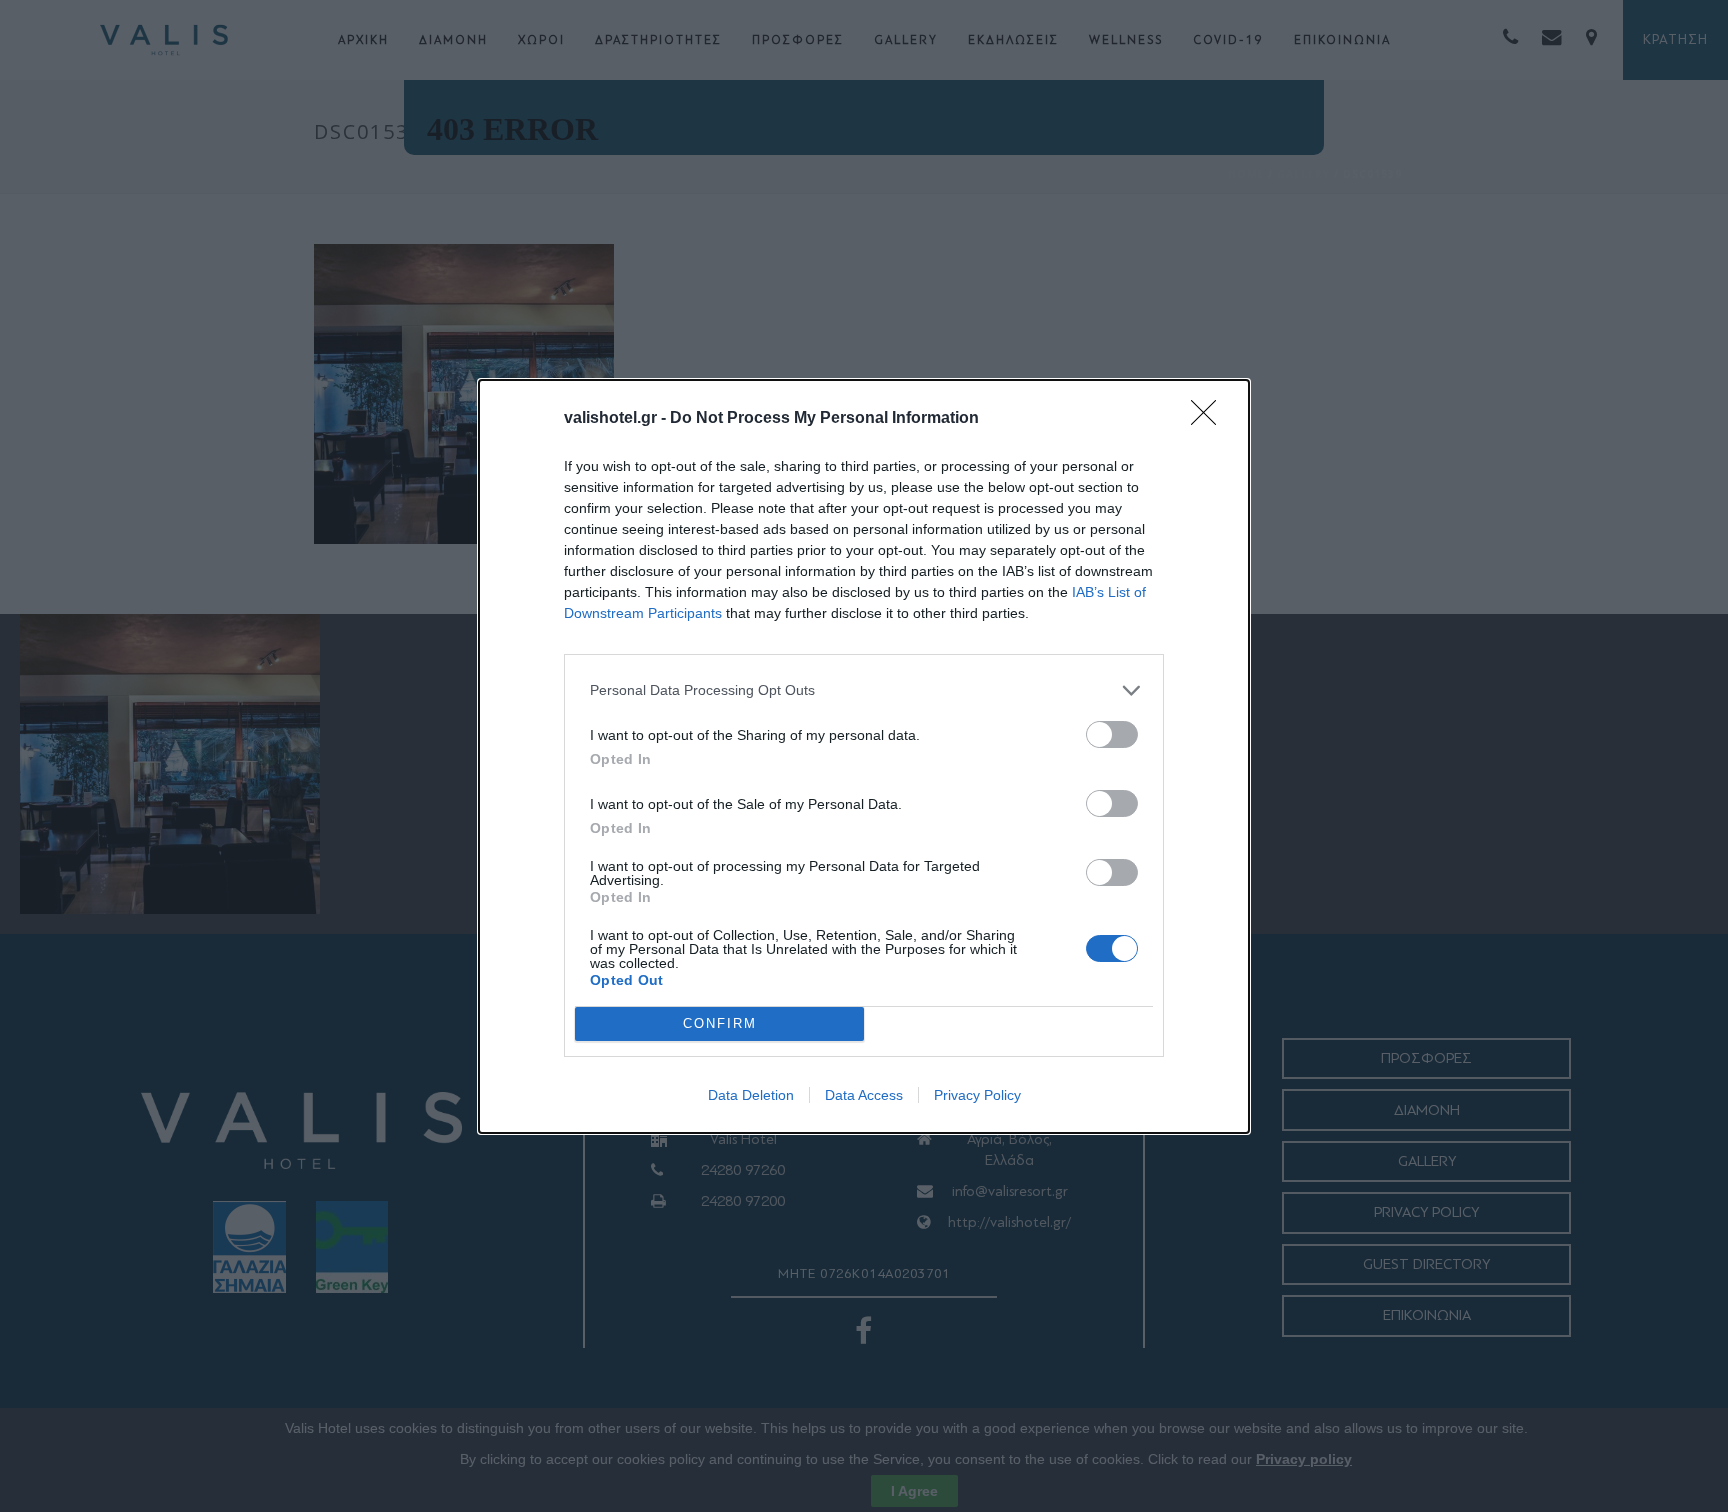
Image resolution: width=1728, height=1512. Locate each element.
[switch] (1112, 734)
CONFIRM (720, 1023)
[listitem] (864, 690)
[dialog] (864, 756)
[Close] (1210, 419)
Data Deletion (751, 1095)
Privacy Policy (977, 1095)
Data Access (864, 1095)
